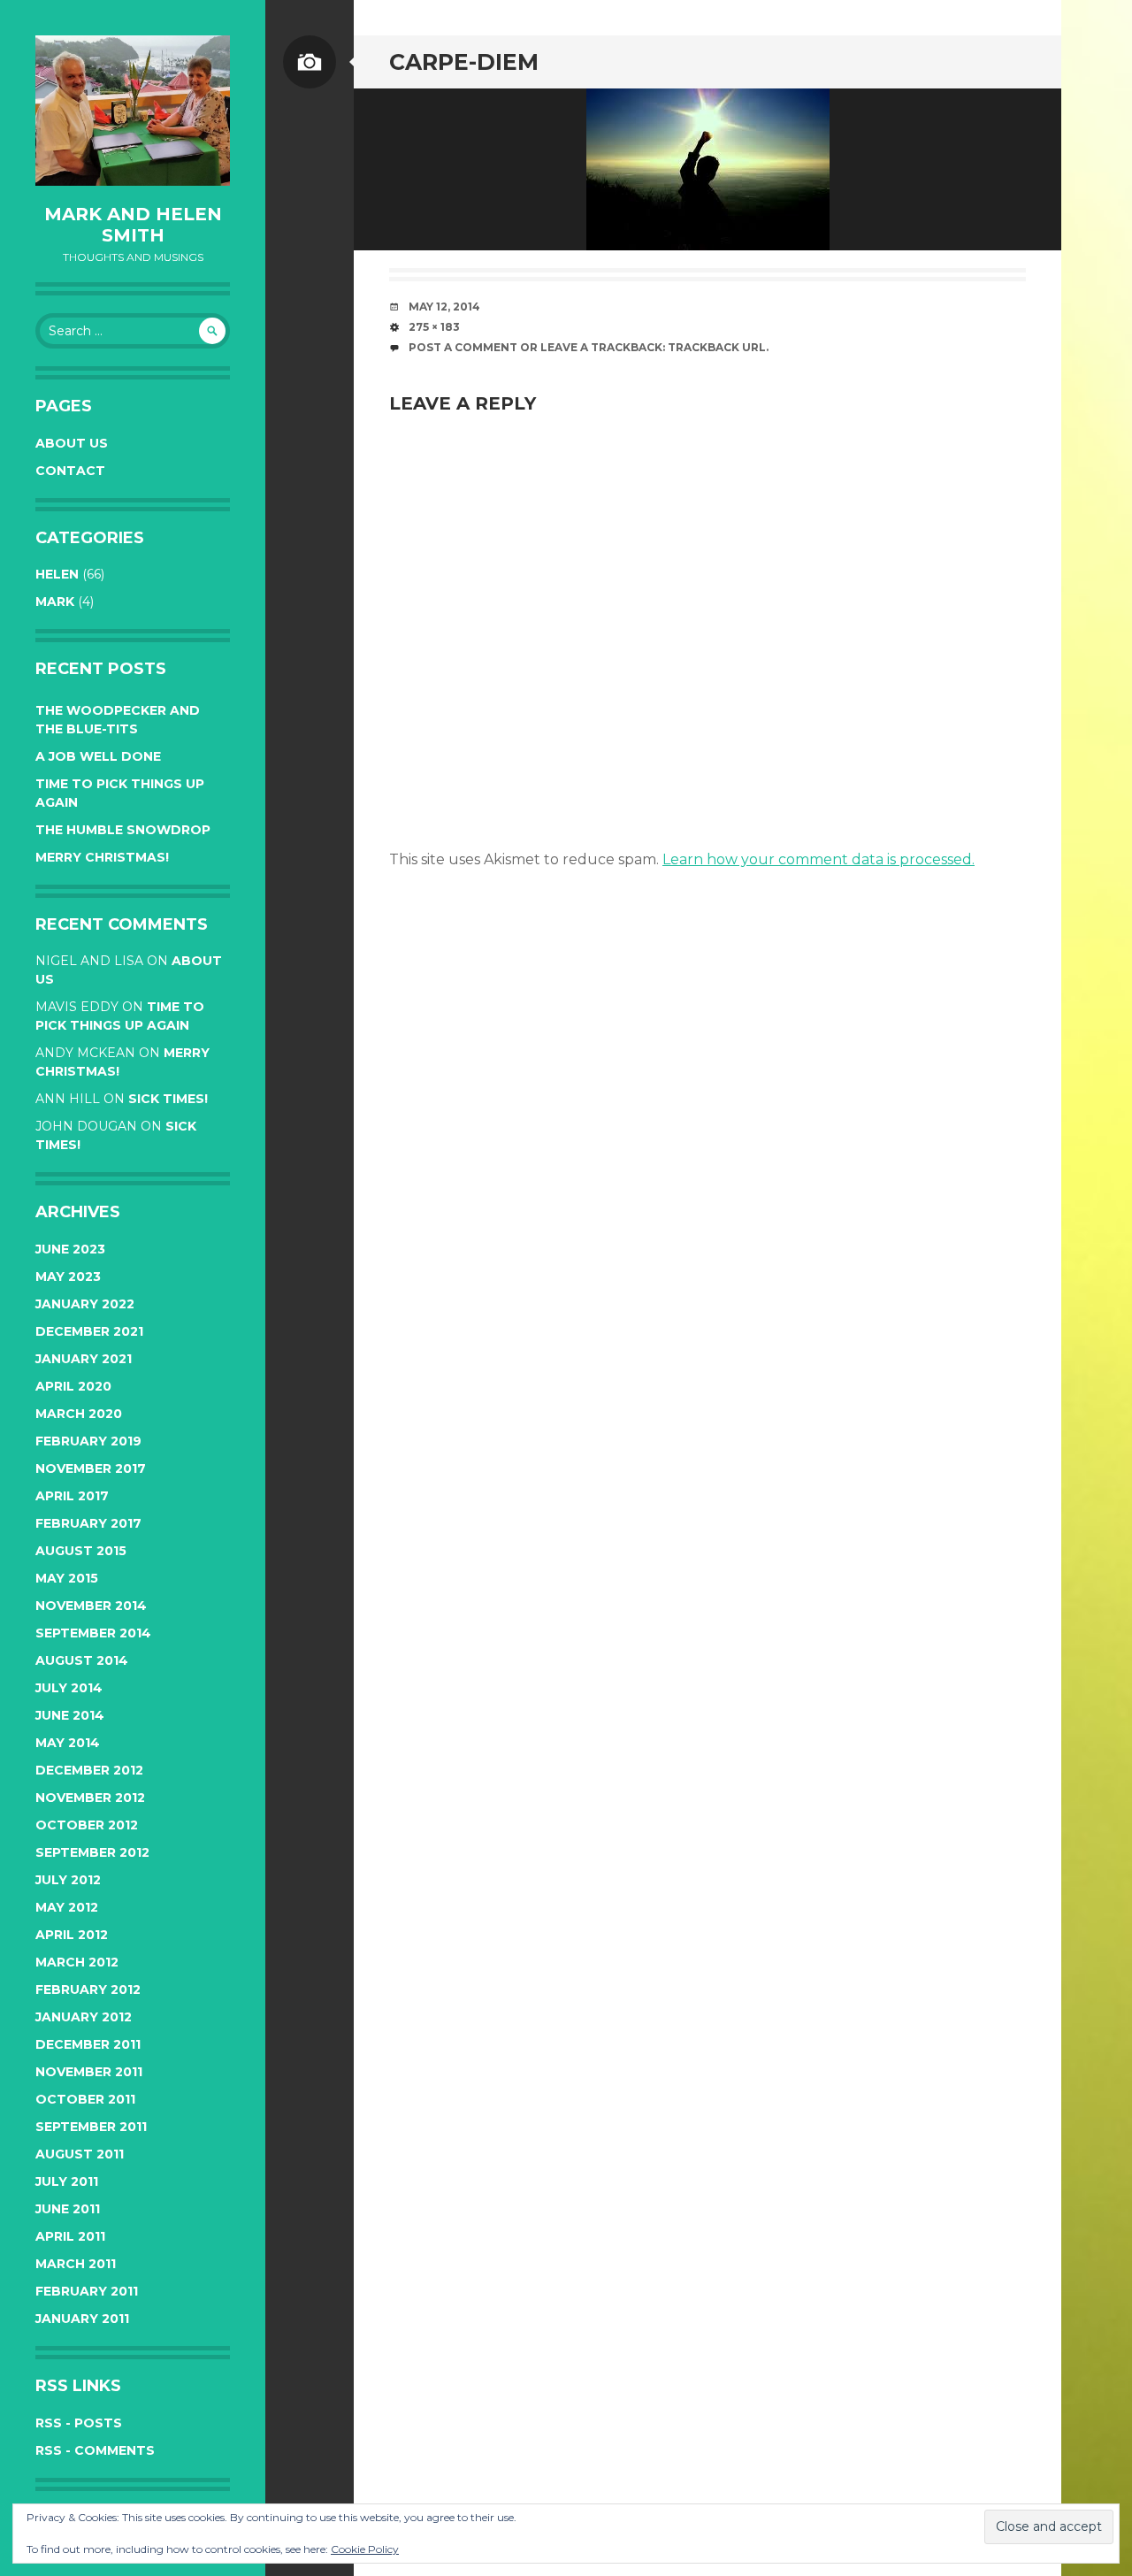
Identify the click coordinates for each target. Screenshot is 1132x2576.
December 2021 (89, 1331)
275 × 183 (434, 327)
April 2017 (72, 1496)
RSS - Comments (95, 2450)
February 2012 (88, 1989)
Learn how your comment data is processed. (818, 859)
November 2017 (91, 1468)
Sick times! (168, 1099)
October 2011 (85, 2099)
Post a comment (463, 347)
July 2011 (67, 2181)
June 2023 (70, 1249)
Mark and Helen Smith (133, 225)
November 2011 (89, 2072)
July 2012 (68, 1880)
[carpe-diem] (707, 169)
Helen (57, 574)
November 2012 (90, 1798)
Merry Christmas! (102, 857)
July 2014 (69, 1688)
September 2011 (91, 2127)
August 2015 (81, 1551)
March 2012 (77, 1962)
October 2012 (87, 1825)
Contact (70, 471)
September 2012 (92, 1852)
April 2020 (73, 1386)
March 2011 (76, 2264)
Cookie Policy (365, 2549)
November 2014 (91, 1606)
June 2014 (70, 1715)
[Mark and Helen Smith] (133, 111)
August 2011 (80, 2154)
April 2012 (72, 1935)
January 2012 (84, 2017)
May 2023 (68, 1276)
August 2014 (82, 1660)
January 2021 (84, 1359)
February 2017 (88, 1523)
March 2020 (79, 1414)
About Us (72, 443)
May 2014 (68, 1743)
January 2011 (82, 2319)
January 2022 (85, 1304)
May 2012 (67, 1907)
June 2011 (68, 2209)
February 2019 (88, 1441)
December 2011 (88, 2044)
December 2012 (89, 1770)
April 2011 (70, 2236)
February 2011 (87, 2291)
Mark (55, 602)
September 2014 (93, 1633)
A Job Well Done (98, 756)
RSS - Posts (79, 2423)
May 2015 (67, 1578)
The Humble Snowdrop (123, 830)
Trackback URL (717, 347)
